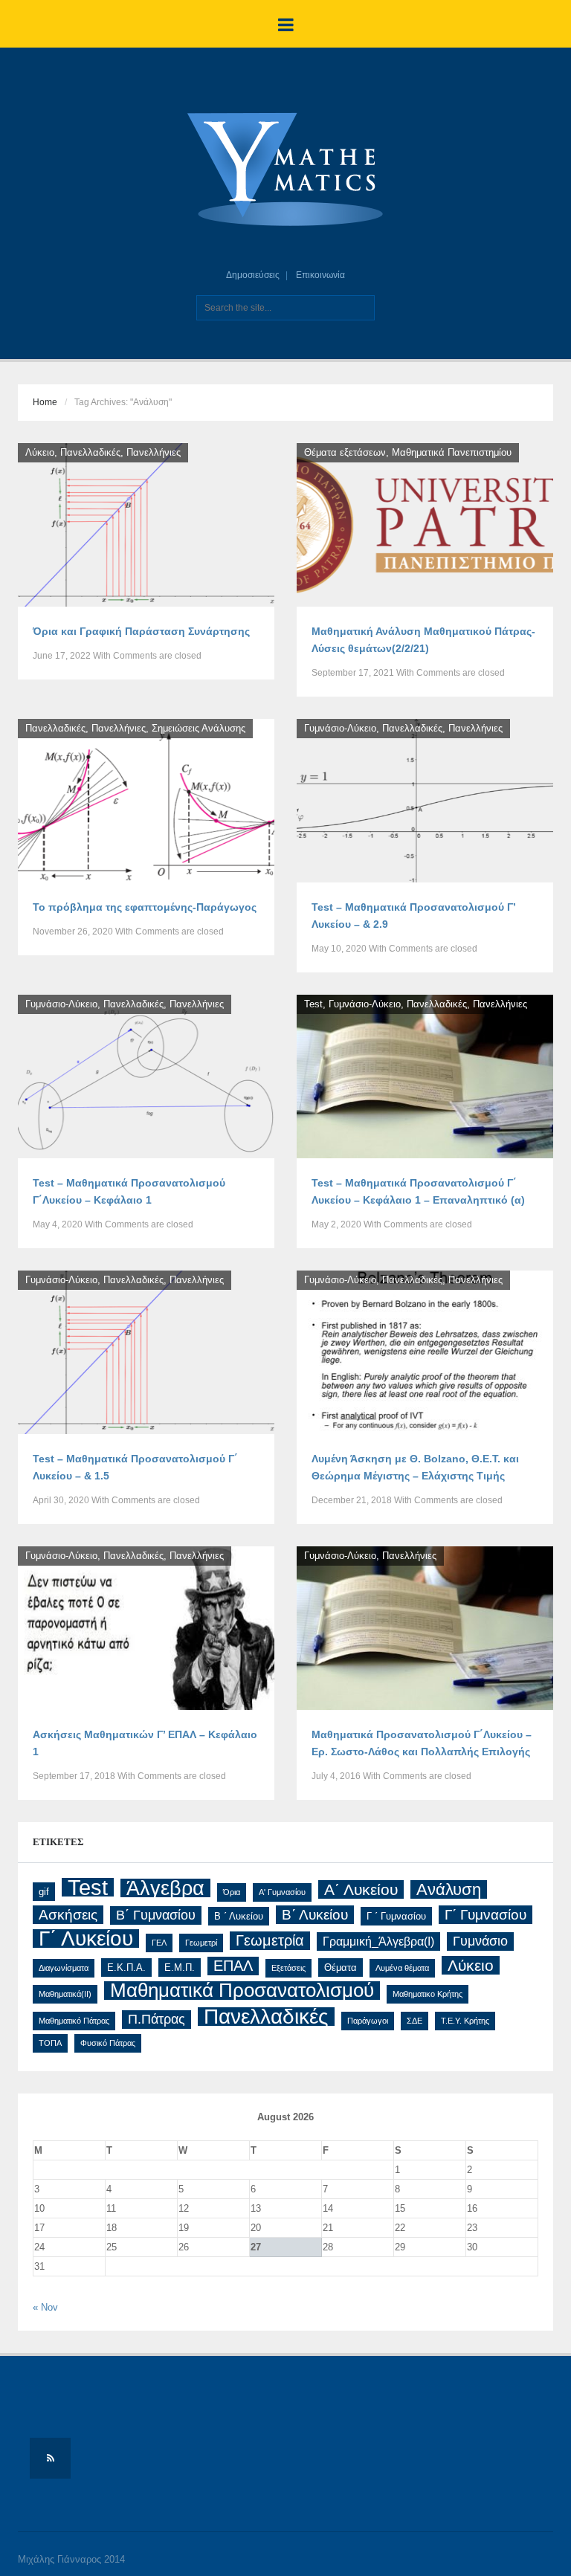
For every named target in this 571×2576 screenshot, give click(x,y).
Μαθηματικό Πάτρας (74, 2021)
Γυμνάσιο (480, 1941)
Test (313, 1004)
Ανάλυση (449, 1889)
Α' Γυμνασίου (282, 1892)
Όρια (232, 1892)
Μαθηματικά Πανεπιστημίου (452, 452)
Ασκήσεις (68, 1915)
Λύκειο (40, 452)
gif (44, 1892)
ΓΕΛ (159, 1943)
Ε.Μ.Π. (180, 1967)
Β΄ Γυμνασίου (156, 1915)
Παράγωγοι (368, 2021)
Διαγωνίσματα (64, 1968)
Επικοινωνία (320, 275)
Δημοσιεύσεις (253, 275)
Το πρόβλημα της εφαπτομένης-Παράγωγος (145, 907)
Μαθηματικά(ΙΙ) (65, 1994)
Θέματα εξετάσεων (345, 452)
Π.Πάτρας (157, 2019)
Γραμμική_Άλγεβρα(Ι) (378, 1941)
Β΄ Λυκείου (315, 1914)
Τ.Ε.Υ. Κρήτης (465, 2021)
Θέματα (341, 1967)
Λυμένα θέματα (402, 1968)
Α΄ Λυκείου (361, 1889)
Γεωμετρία (270, 1940)
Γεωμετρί (201, 1943)
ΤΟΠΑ (50, 2043)
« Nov (45, 2307)
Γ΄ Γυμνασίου (485, 1915)
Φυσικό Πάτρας (108, 2043)
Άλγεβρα (165, 1888)
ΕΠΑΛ (233, 1966)
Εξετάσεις (288, 1968)
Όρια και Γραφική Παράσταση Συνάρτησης (141, 631)
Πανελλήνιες (154, 452)
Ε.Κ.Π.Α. (126, 1967)
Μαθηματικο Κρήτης (428, 1994)
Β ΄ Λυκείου (239, 1916)
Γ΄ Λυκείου (86, 1939)
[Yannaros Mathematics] (285, 170)
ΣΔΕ (414, 2021)
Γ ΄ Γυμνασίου (396, 1916)
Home (45, 402)
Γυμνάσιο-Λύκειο (340, 728)
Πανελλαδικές (90, 452)
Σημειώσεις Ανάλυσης (199, 728)
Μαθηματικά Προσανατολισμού (242, 1991)
